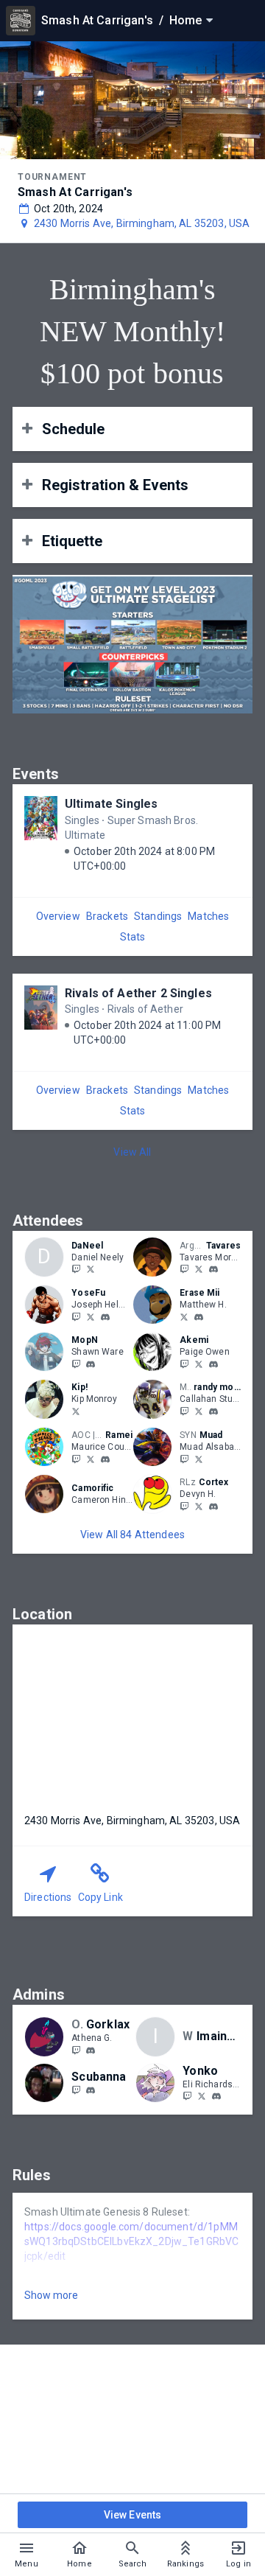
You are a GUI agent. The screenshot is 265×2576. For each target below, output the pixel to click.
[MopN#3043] (91, 1364)
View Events (133, 2515)
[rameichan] (76, 1459)
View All (132, 1152)
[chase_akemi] (213, 1364)
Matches (208, 916)
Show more (51, 2295)
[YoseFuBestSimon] (76, 1316)
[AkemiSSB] (199, 1364)
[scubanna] (91, 2091)
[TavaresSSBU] (184, 1269)
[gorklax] (91, 2050)
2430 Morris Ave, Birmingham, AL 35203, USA (142, 223)
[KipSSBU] (76, 1411)
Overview (58, 916)
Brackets (107, 916)
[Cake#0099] (213, 1411)
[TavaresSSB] (199, 1269)
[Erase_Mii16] (184, 1316)
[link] (213, 1269)
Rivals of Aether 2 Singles (138, 993)
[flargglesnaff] (199, 1506)
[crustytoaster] (76, 2090)
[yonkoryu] (187, 2096)
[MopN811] (76, 1364)
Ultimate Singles (111, 804)
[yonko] (216, 2097)
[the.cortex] (213, 1507)
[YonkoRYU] (202, 2096)
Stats (133, 937)
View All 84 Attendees (132, 1535)
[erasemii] (199, 1317)
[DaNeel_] (76, 1269)
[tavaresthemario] (213, 1270)
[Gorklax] (76, 2050)
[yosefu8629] (105, 1317)
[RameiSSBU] (91, 1459)
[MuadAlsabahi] (199, 1459)
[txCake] (184, 1411)
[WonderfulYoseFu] (91, 1316)
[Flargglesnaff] (184, 1506)
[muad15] (184, 1459)
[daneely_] (91, 1269)
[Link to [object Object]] (156, 1257)
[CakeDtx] (199, 1411)
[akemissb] (184, 1364)
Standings (158, 916)
